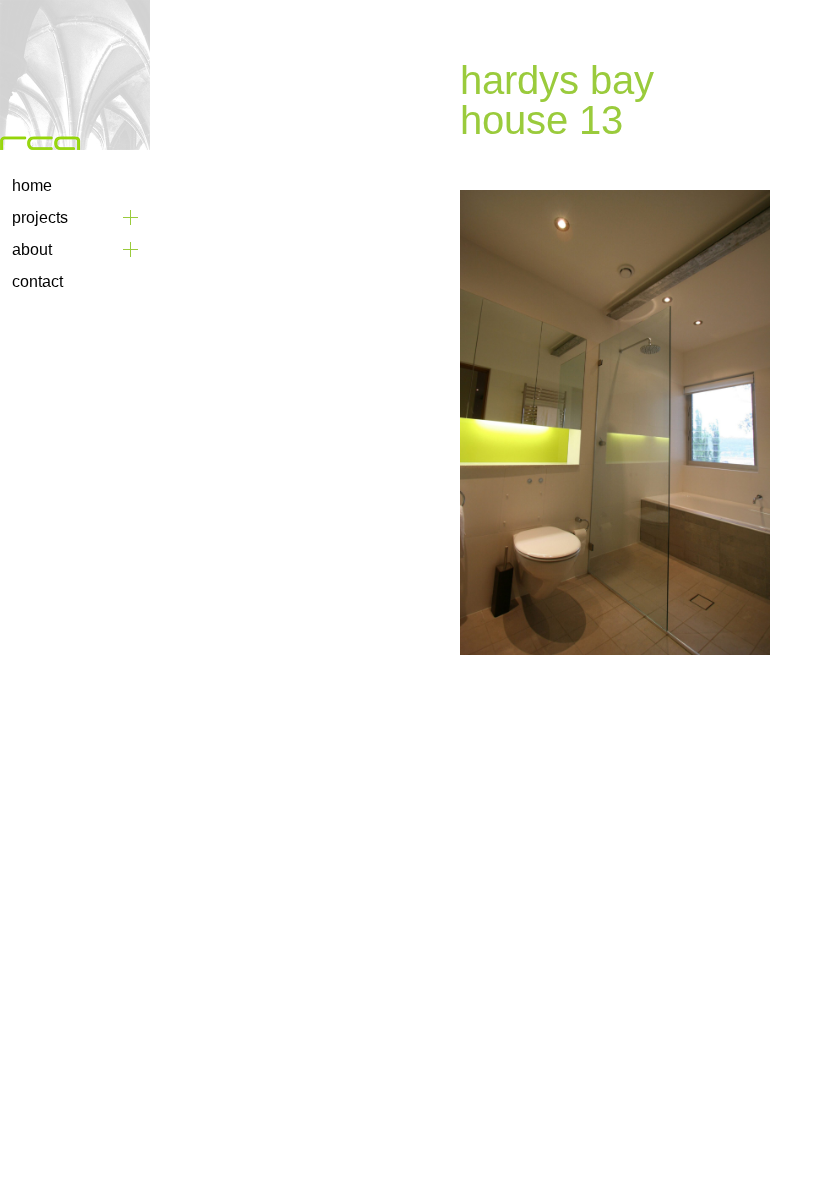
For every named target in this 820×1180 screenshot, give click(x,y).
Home (32, 185)
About (32, 249)
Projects (40, 217)
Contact (37, 281)
